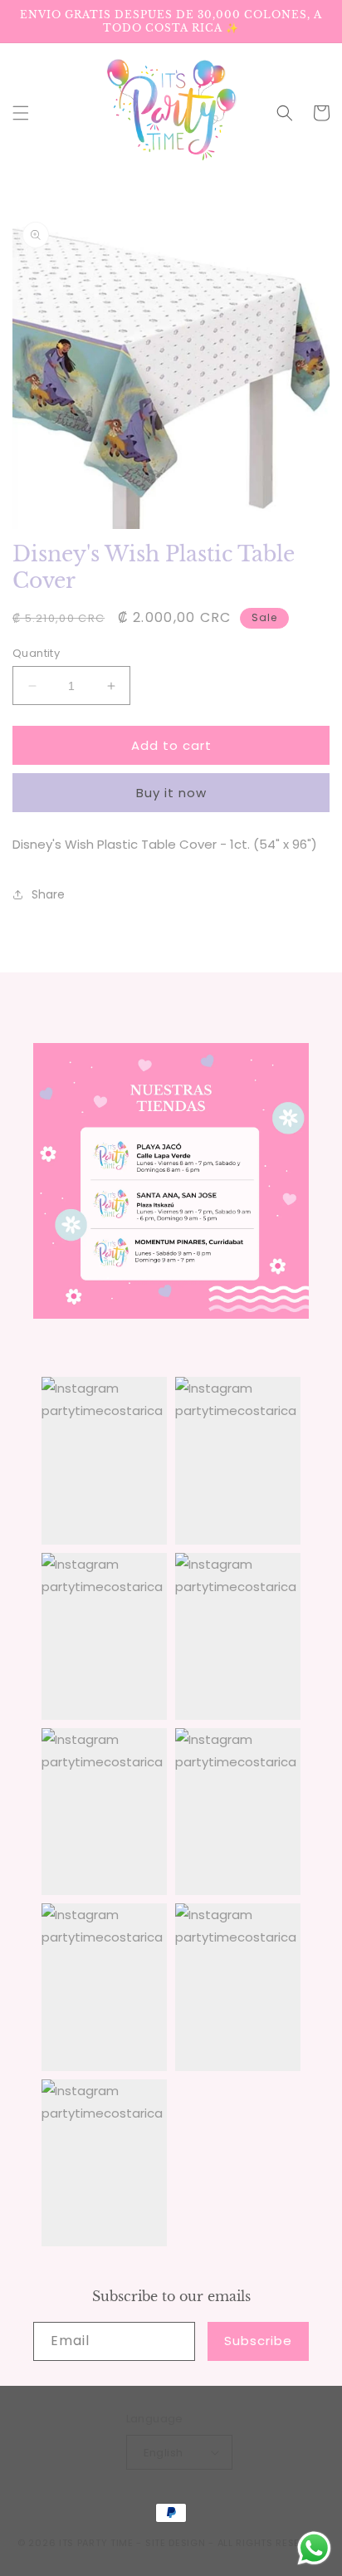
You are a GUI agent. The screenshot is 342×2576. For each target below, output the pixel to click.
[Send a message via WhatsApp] (314, 2548)
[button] (21, 113)
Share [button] (48, 894)
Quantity (36, 653)
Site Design (176, 2543)
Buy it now (171, 793)
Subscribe (258, 2341)
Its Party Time (96, 2543)
